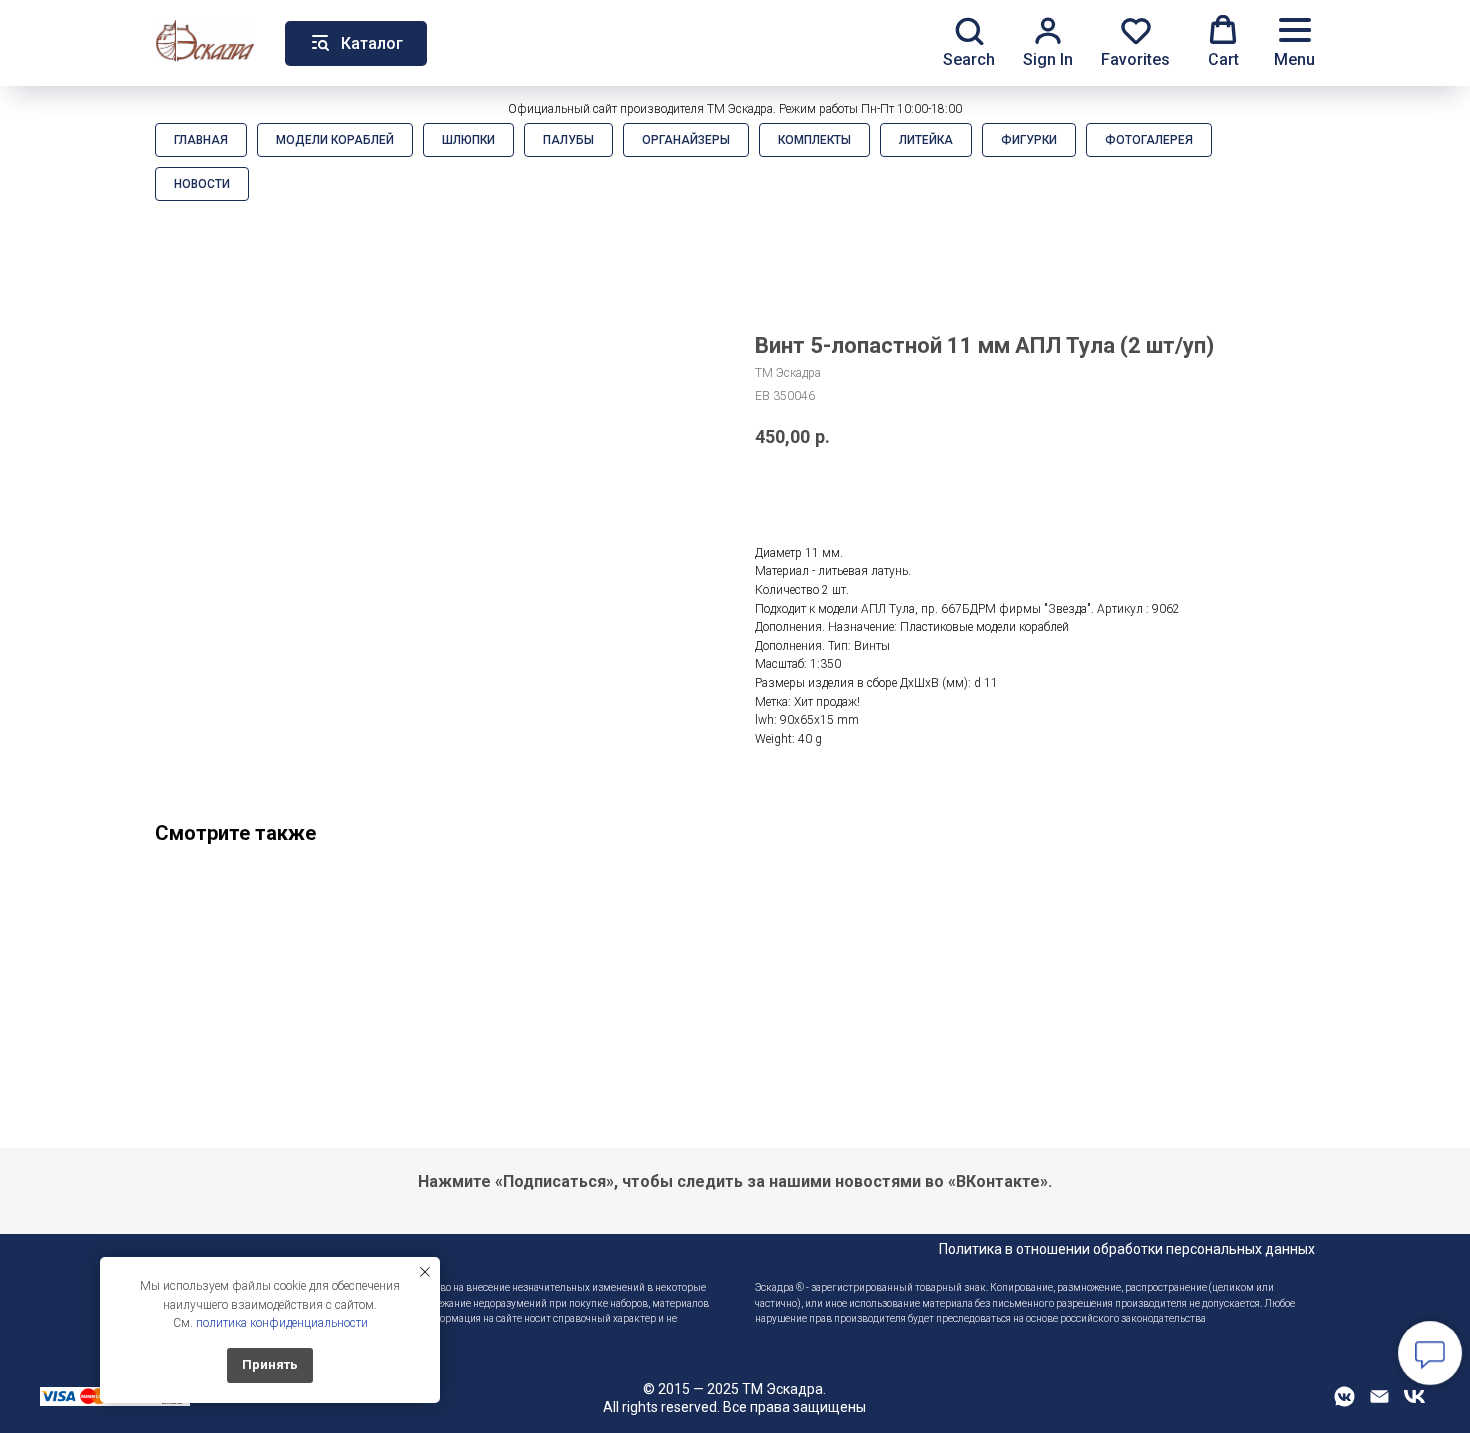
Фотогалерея (1149, 140)
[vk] (1414, 1403)
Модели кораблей (335, 140)
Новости (202, 184)
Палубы (568, 140)
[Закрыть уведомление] (425, 1272)
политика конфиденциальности (282, 1323)
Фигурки (1029, 140)
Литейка (926, 140)
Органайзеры (686, 140)
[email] (1379, 1403)
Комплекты (814, 140)
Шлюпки (468, 140)
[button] (969, 42)
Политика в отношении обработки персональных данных (1127, 1249)
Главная (201, 140)
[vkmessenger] (1344, 1403)
